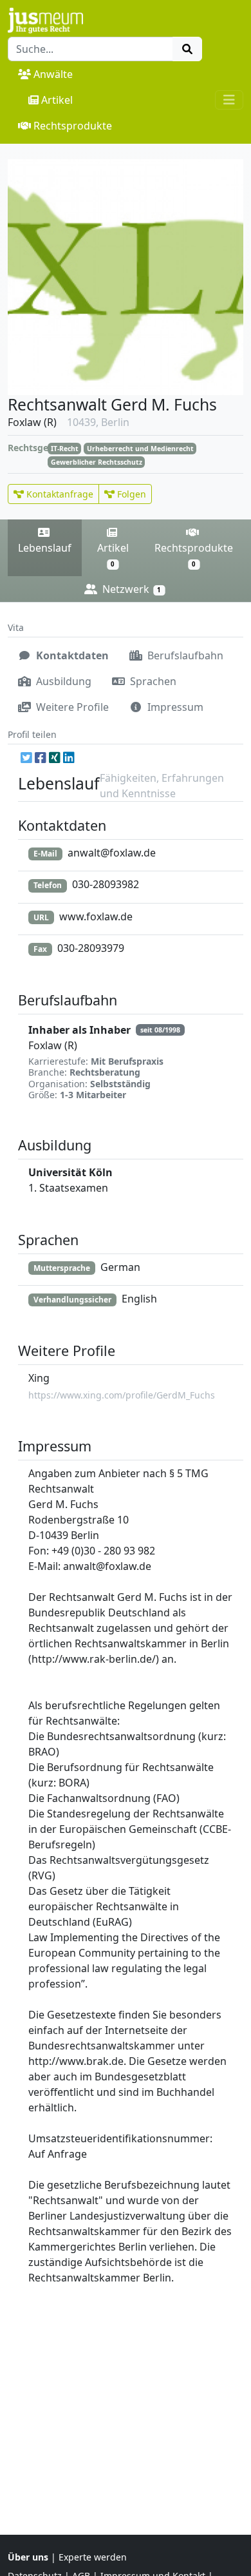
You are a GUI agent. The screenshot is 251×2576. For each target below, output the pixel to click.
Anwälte (53, 74)
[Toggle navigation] (229, 100)
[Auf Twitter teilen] (26, 757)
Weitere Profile (71, 707)
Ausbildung (62, 681)
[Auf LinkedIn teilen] (69, 757)
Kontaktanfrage (59, 494)
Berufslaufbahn (184, 655)
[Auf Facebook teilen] (41, 757)
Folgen (130, 494)
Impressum (174, 707)
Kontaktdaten (71, 655)
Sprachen (152, 681)
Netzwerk (130, 589)
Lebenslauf (45, 548)
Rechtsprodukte (73, 126)
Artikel (57, 100)
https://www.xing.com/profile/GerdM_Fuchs (122, 1395)
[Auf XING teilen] (55, 757)
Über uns (28, 2557)
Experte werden (93, 2557)
